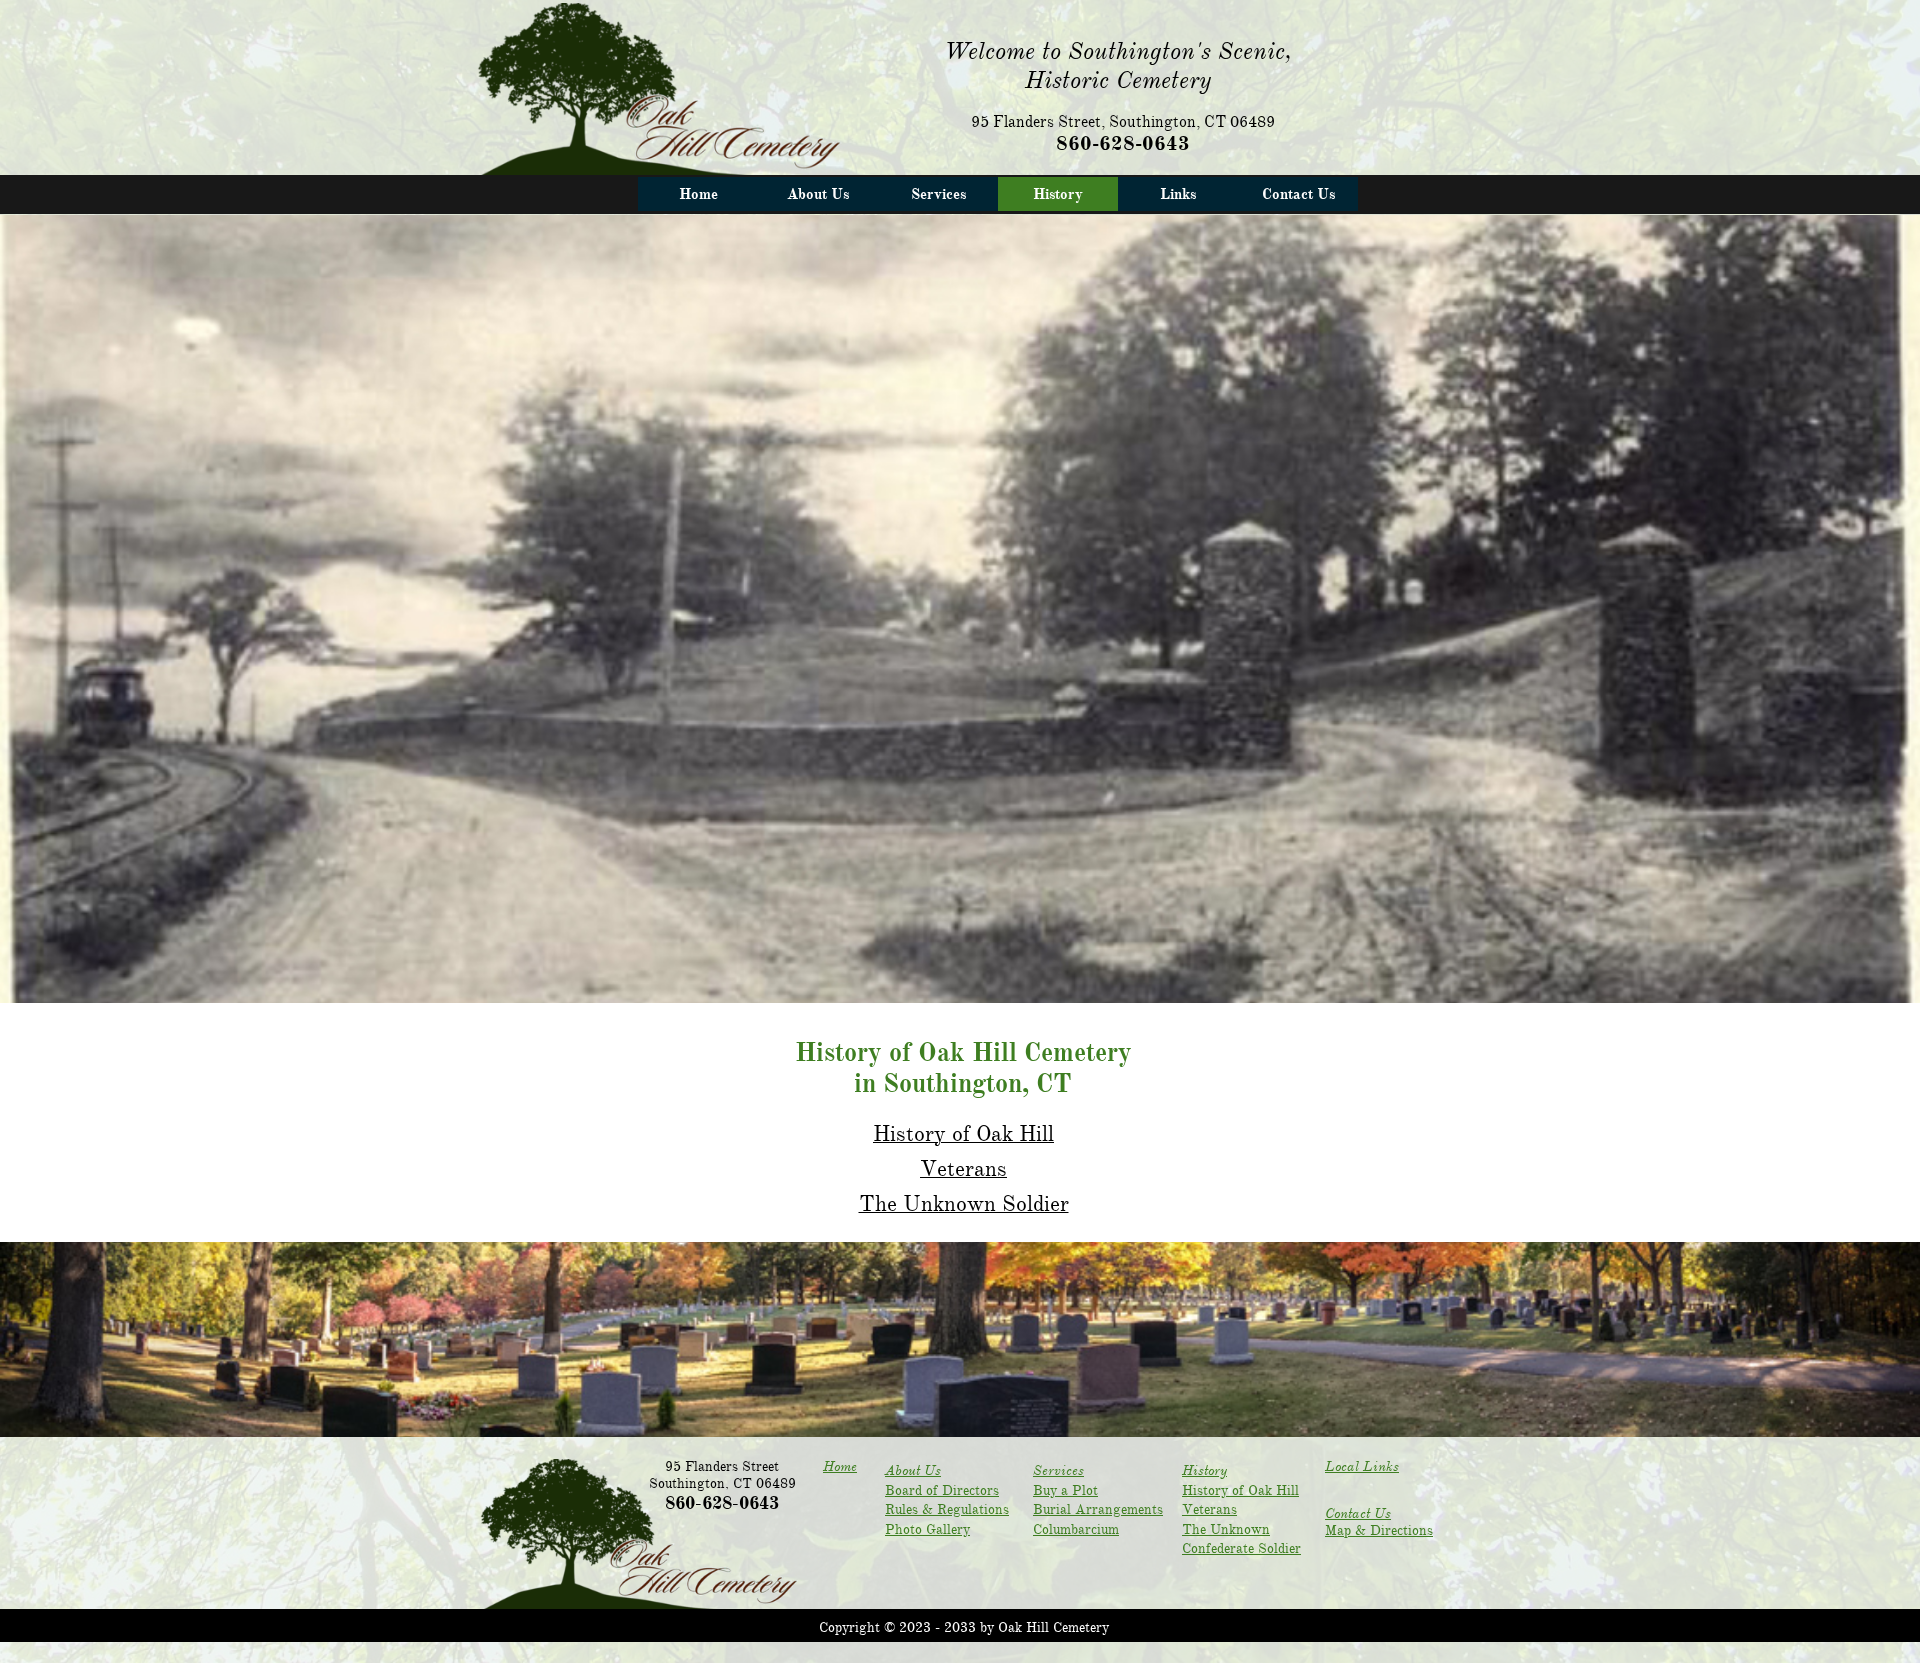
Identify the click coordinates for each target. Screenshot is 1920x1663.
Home (840, 1466)
